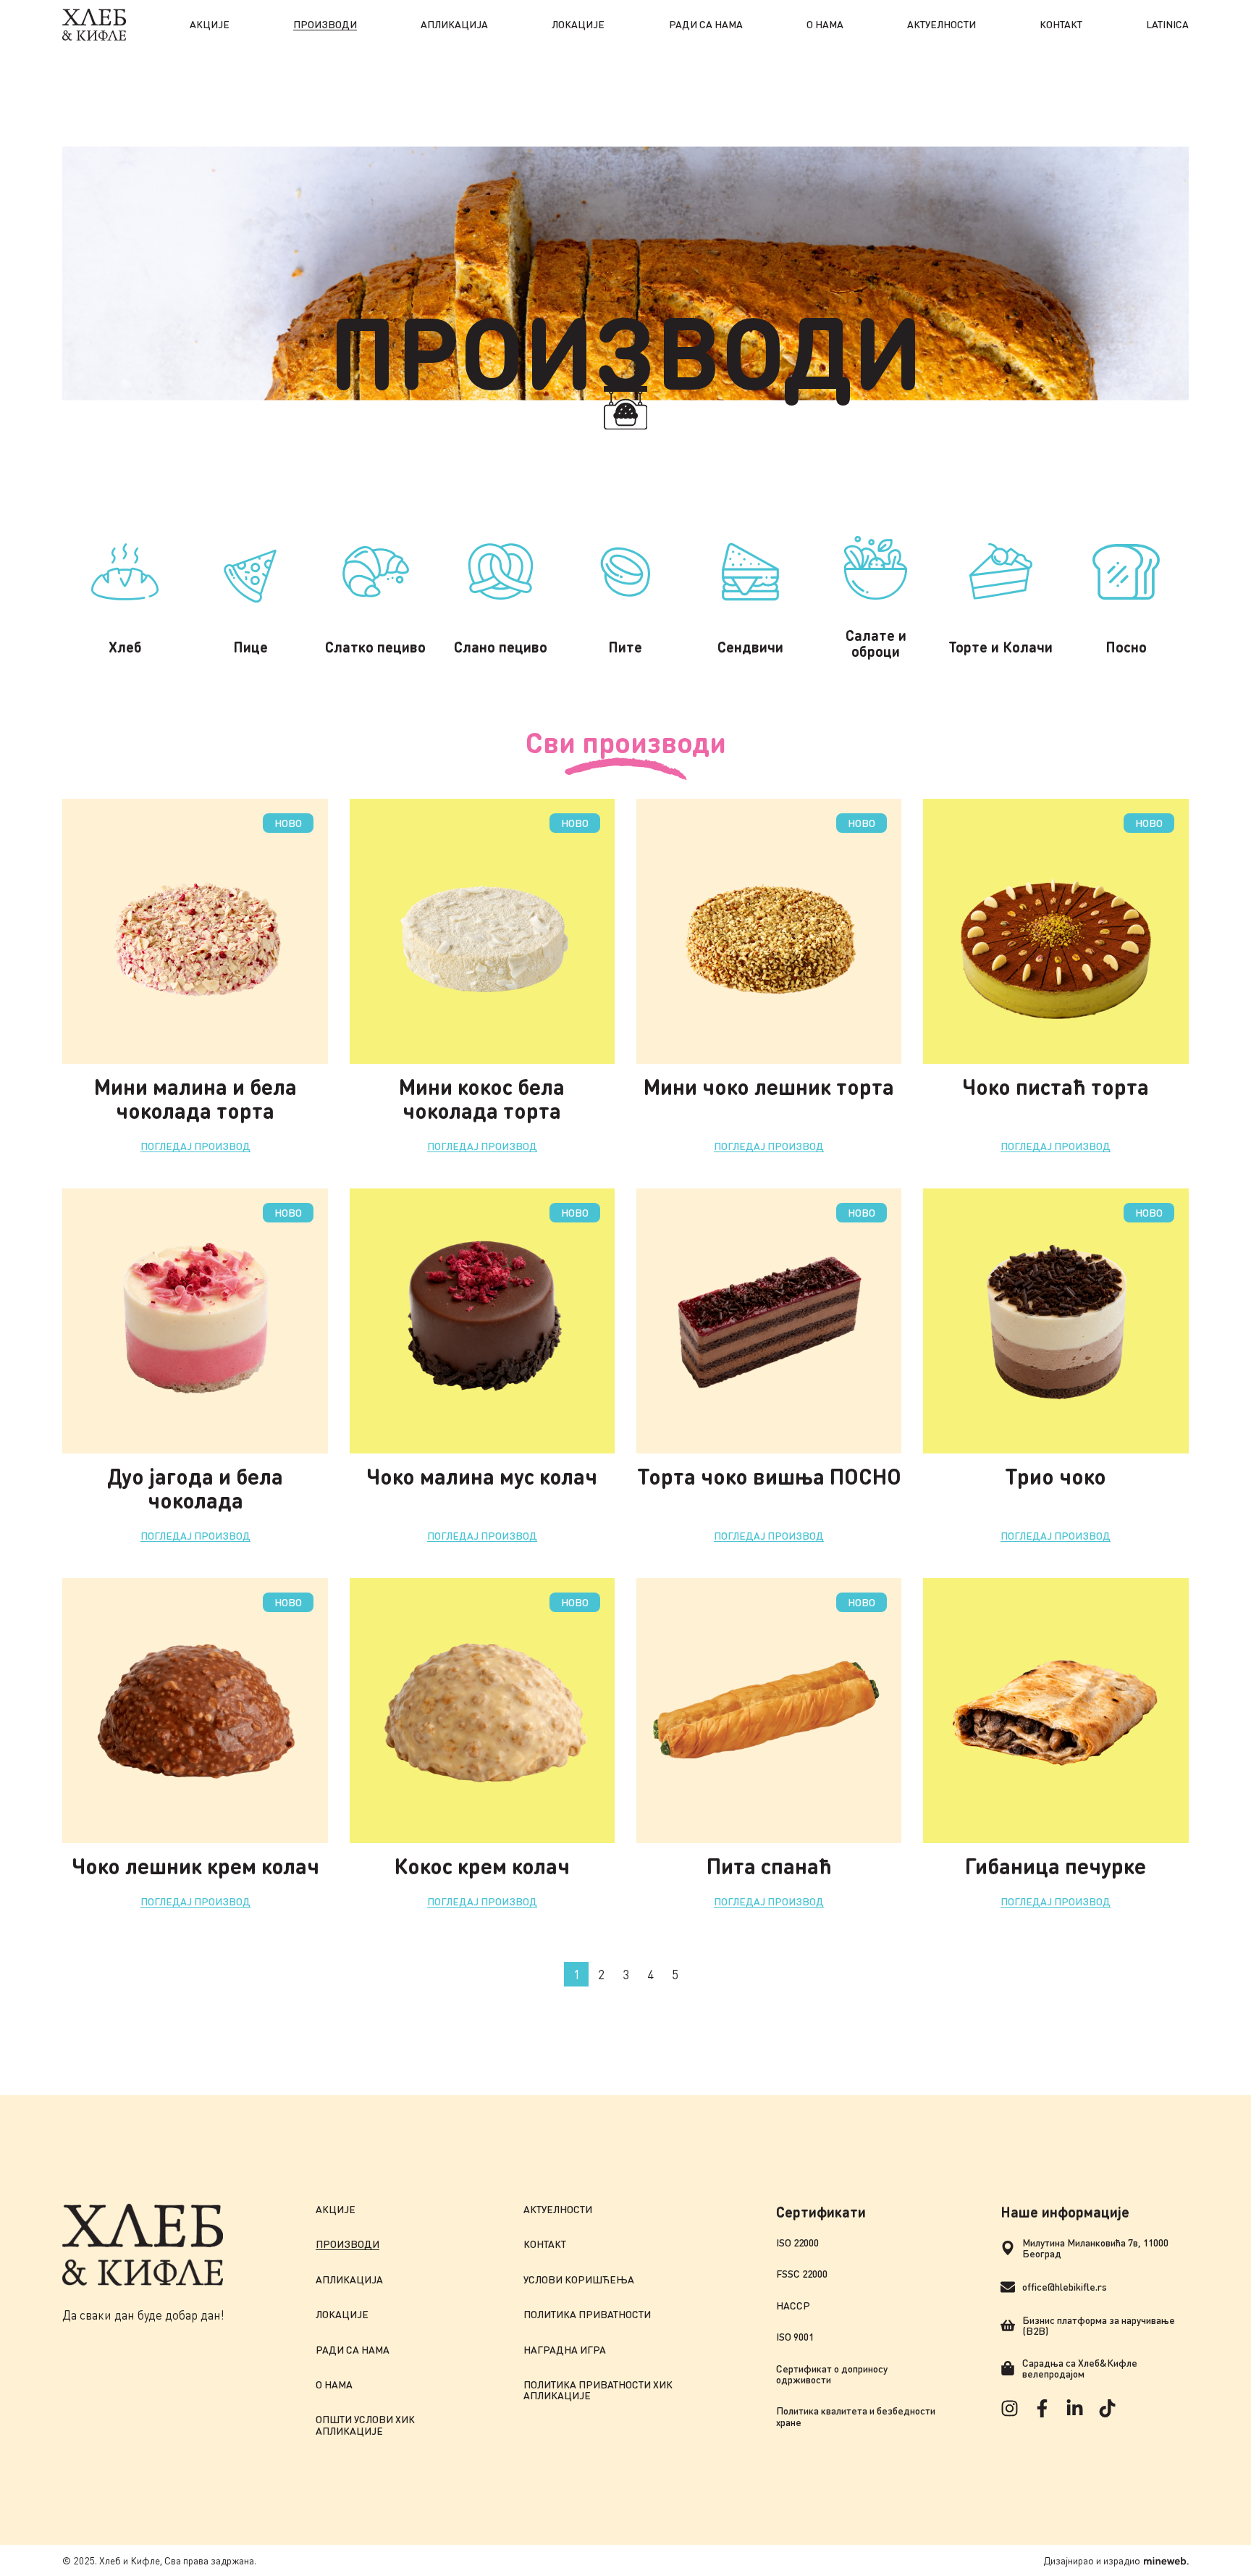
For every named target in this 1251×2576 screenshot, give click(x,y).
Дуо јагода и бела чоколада (195, 1488)
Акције (210, 24)
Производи (325, 24)
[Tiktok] (1107, 2408)
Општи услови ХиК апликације (365, 2425)
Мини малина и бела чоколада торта (195, 1098)
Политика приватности (587, 2314)
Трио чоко (1056, 1476)
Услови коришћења (579, 2279)
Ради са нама (706, 24)
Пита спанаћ (769, 1866)
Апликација (454, 24)
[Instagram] (1010, 2408)
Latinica (1167, 24)
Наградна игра (565, 2350)
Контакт (1061, 24)
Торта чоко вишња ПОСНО (769, 1476)
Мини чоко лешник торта (769, 1086)
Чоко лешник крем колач (195, 1866)
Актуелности (942, 24)
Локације (578, 24)
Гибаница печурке (1056, 1866)
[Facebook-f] (1042, 2408)
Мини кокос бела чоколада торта (482, 1098)
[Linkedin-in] (1075, 2408)
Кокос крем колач (482, 1866)
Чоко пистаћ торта (1056, 1086)
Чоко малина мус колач (482, 1476)
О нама (825, 24)
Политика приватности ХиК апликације (598, 2390)
